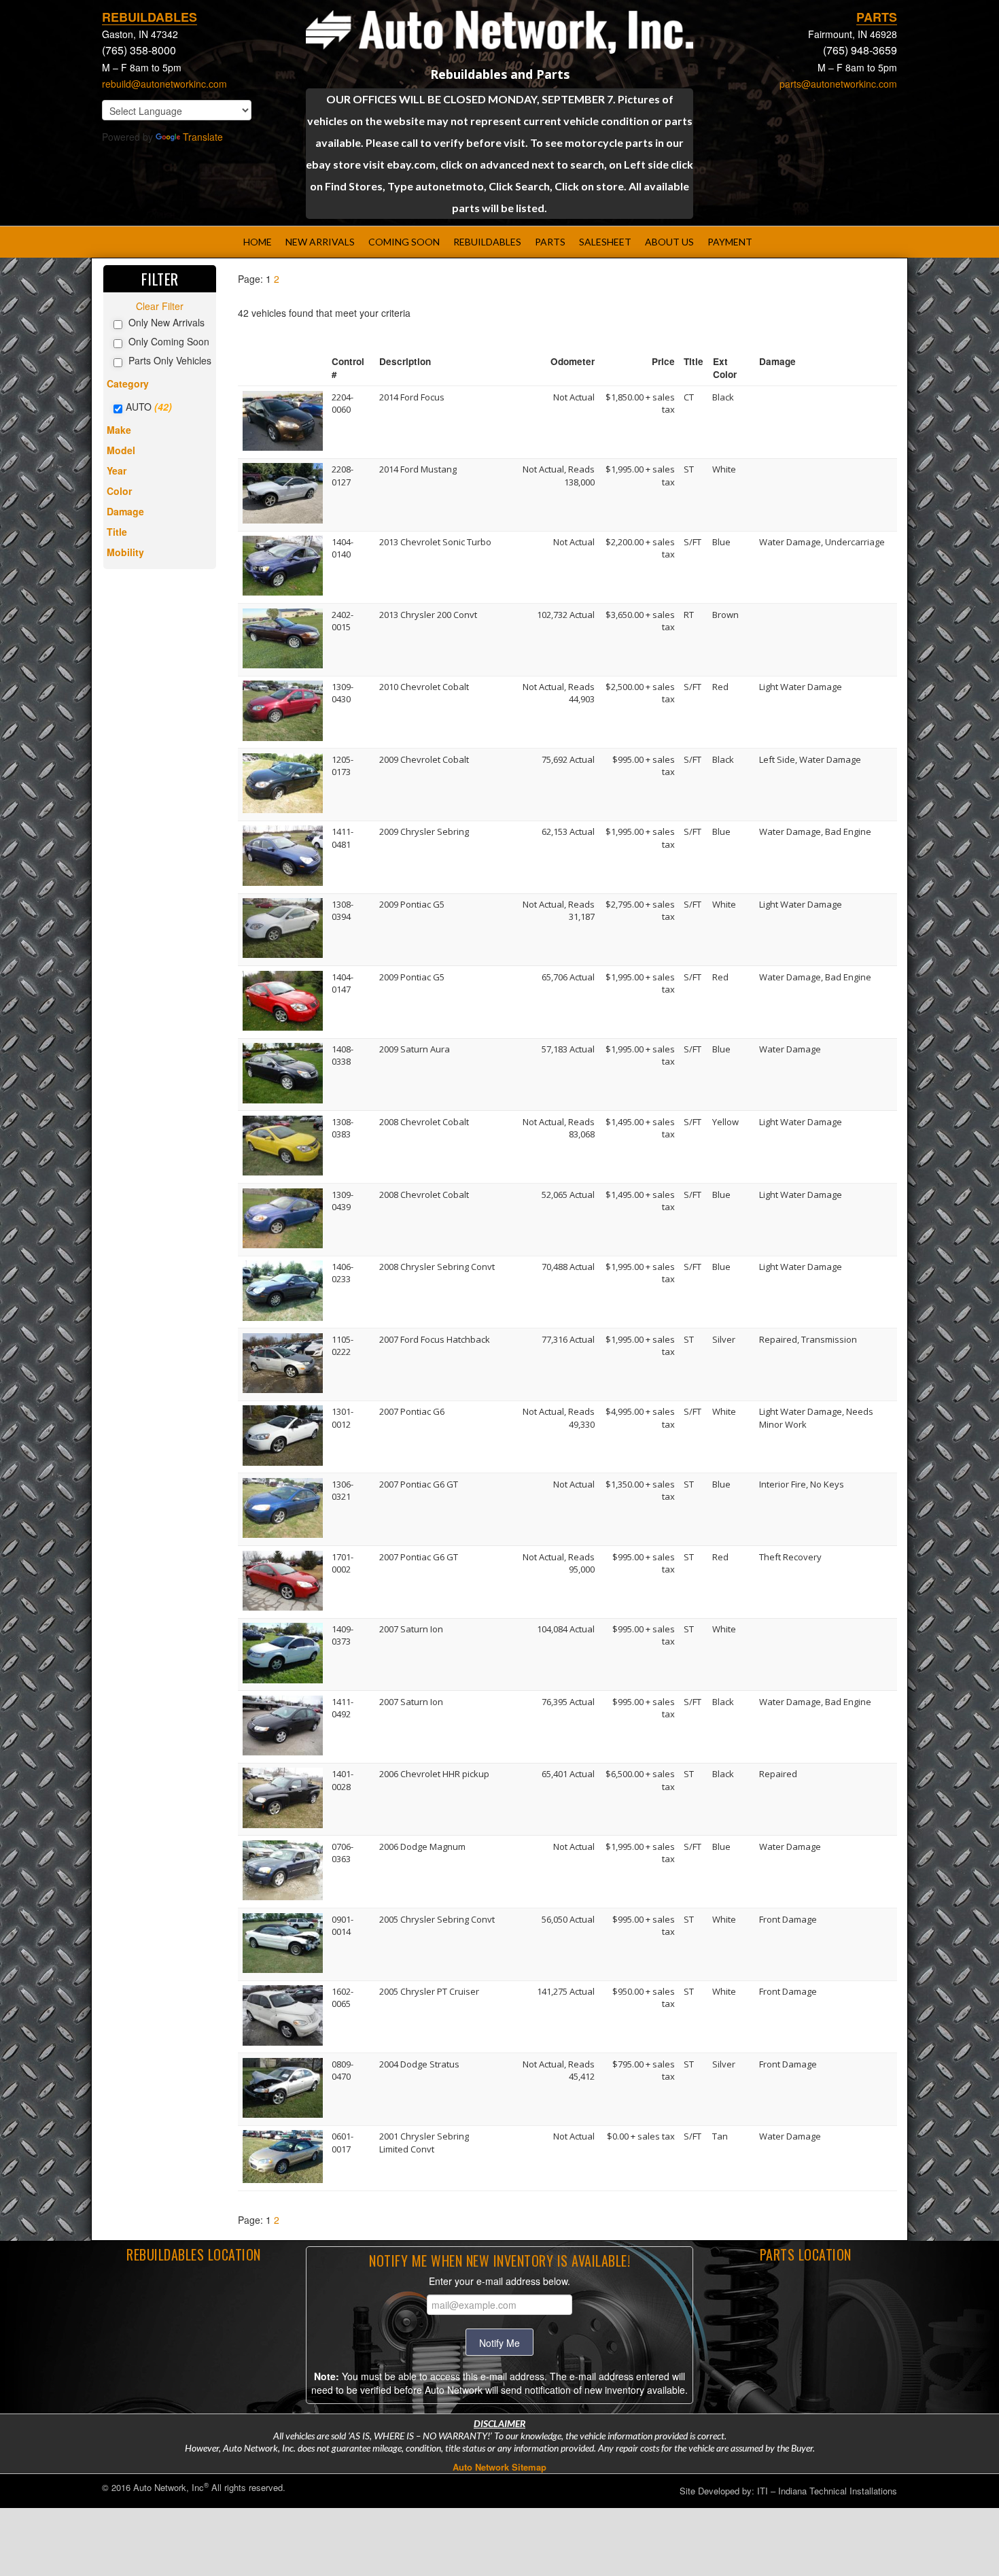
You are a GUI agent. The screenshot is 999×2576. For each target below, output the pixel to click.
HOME (258, 242)
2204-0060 (343, 403)
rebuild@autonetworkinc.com (164, 84)
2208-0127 (343, 475)
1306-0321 (343, 1490)
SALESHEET (605, 242)
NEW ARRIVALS (320, 242)
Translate (203, 137)
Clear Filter (160, 306)
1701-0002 (343, 1563)
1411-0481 (343, 838)
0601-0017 (343, 2142)
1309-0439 (343, 1201)
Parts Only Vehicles (170, 360)
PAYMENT (730, 242)
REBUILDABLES (487, 242)
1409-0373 (343, 1635)
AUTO (139, 407)
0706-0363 (343, 1853)
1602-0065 (343, 1997)
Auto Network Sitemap (500, 2467)
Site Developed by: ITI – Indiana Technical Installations (788, 2491)
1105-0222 (343, 1345)
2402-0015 (343, 621)
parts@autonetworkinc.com (838, 84)
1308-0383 (343, 1128)
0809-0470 (343, 2070)
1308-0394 (343, 910)
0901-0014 (343, 1925)
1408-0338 (343, 1055)
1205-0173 (343, 766)
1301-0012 (343, 1418)
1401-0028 (343, 1780)
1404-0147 (343, 983)
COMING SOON (404, 242)
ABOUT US (669, 242)
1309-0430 (343, 693)
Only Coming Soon (169, 341)
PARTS (550, 242)
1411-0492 (343, 1708)
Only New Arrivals (166, 322)
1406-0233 (343, 1273)
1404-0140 (343, 548)
